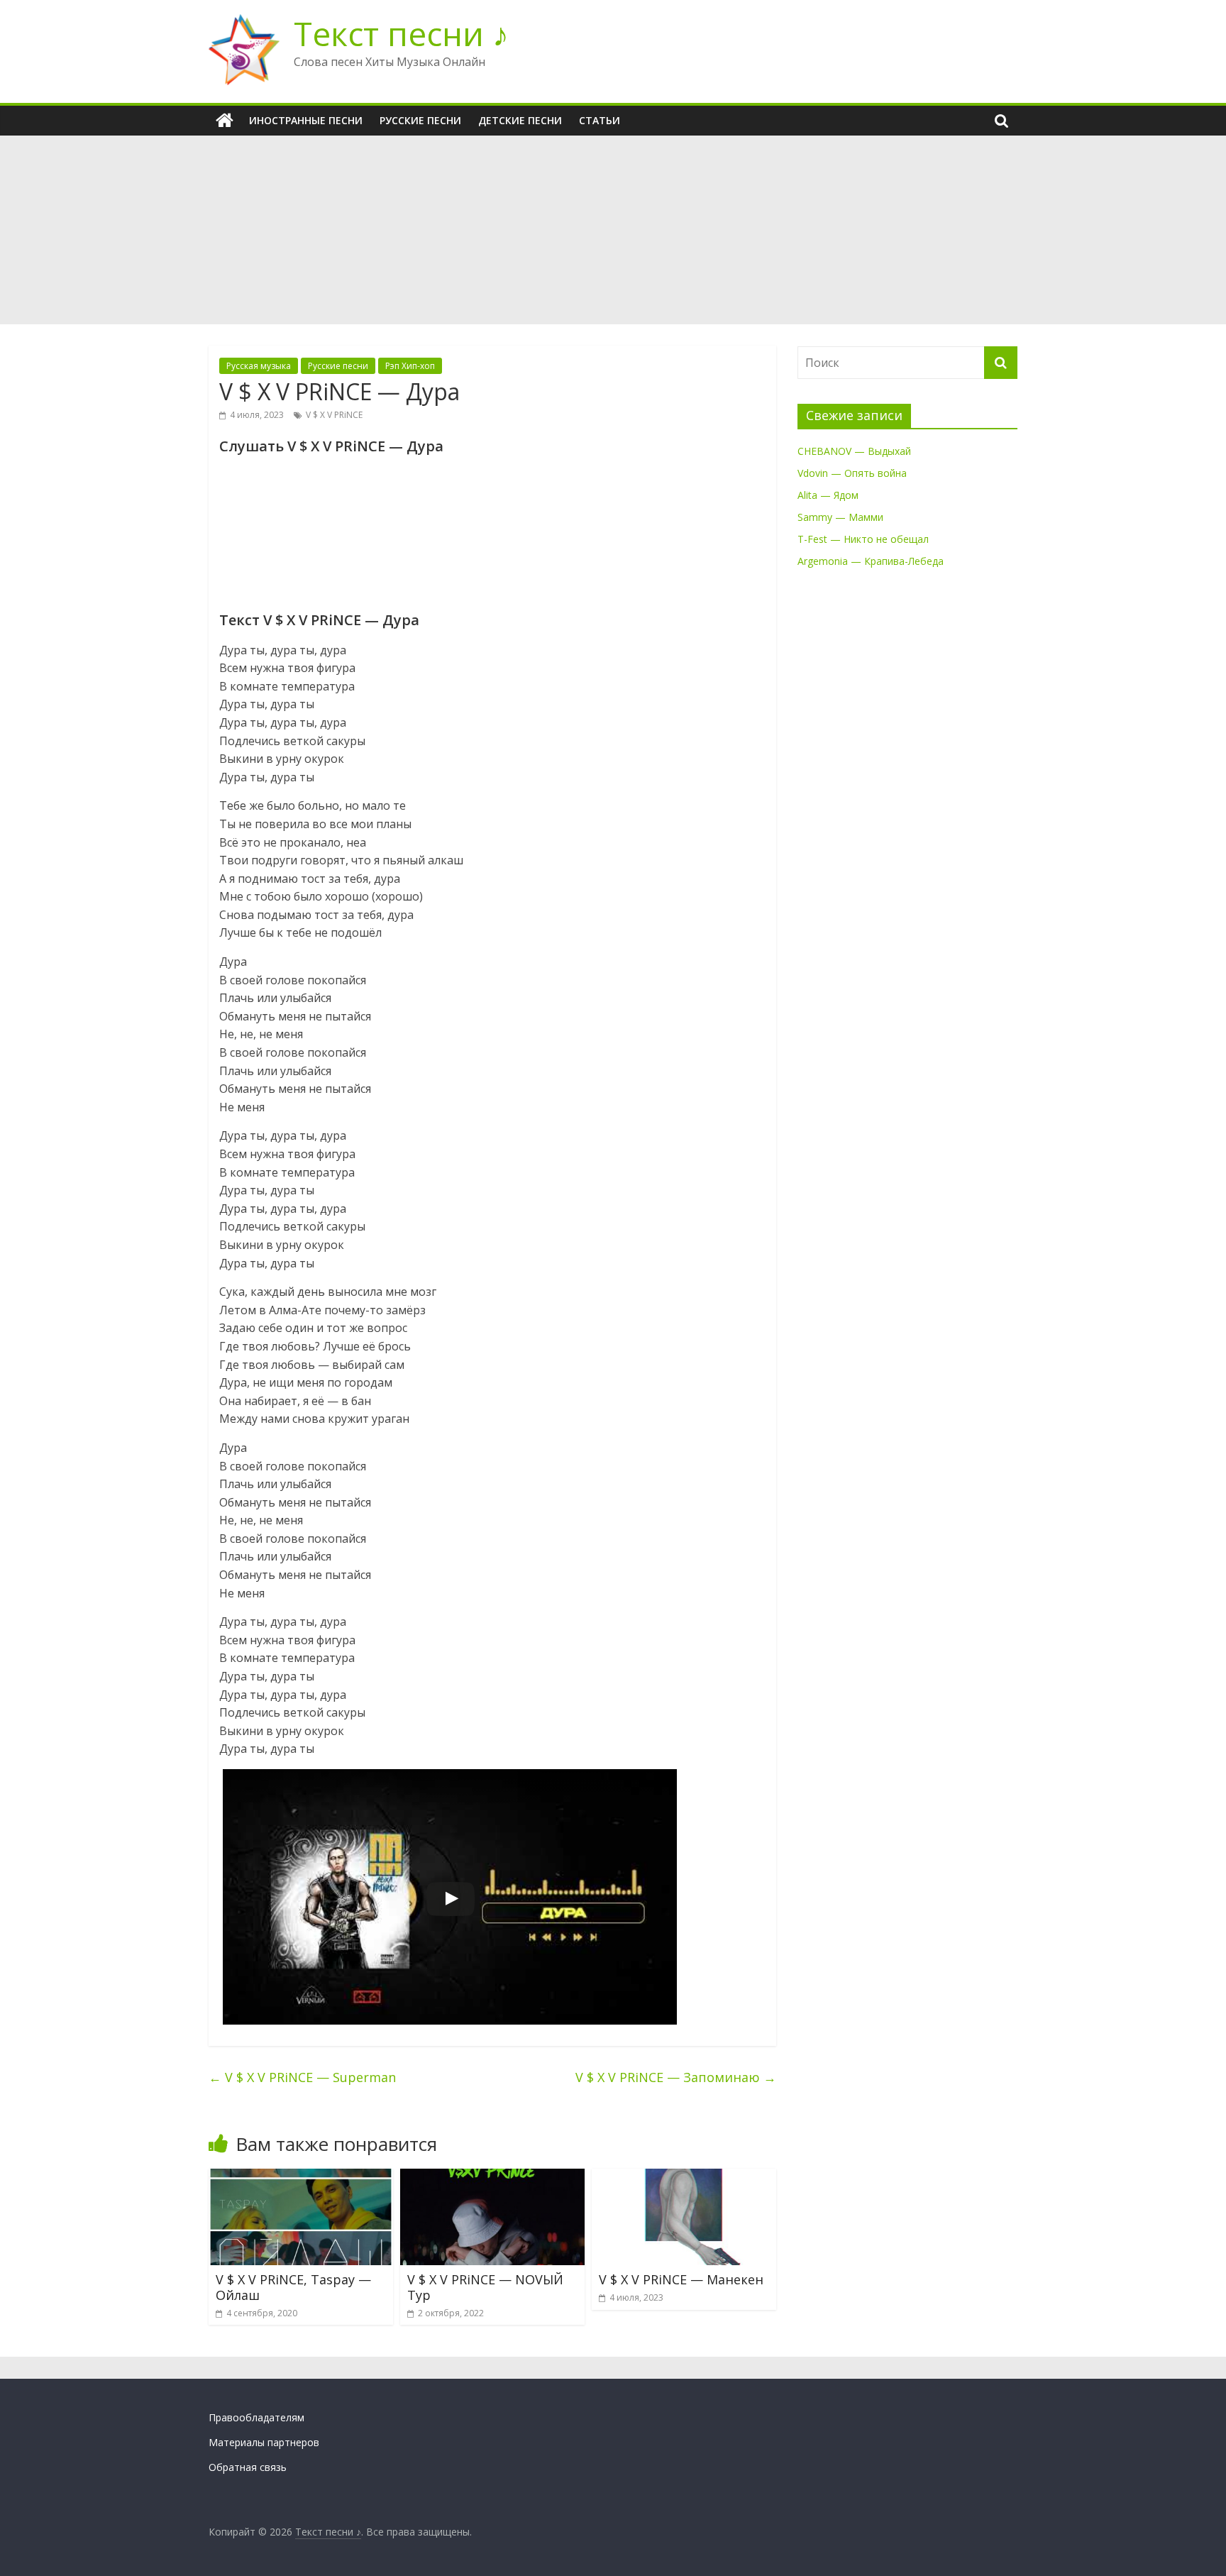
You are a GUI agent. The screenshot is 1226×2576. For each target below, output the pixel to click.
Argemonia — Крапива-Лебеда (871, 561)
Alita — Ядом (828, 495)
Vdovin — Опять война (852, 473)
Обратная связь (248, 2467)
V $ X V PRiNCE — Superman (302, 2077)
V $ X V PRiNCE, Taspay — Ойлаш (293, 2287)
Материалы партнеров (264, 2442)
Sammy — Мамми (840, 517)
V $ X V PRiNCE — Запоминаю (676, 2077)
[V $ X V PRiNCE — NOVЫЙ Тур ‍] (492, 2177)
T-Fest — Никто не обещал (863, 539)
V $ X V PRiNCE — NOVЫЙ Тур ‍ (485, 2287)
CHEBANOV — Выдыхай (854, 451)
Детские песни (520, 120)
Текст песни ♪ (401, 33)
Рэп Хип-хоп (410, 366)
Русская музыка (259, 366)
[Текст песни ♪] (225, 121)
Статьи (600, 120)
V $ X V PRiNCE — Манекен (681, 2279)
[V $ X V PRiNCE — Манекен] (684, 2177)
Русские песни (420, 120)
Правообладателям (256, 2417)
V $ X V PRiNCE (334, 415)
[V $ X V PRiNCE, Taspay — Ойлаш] (301, 2177)
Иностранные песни (306, 120)
